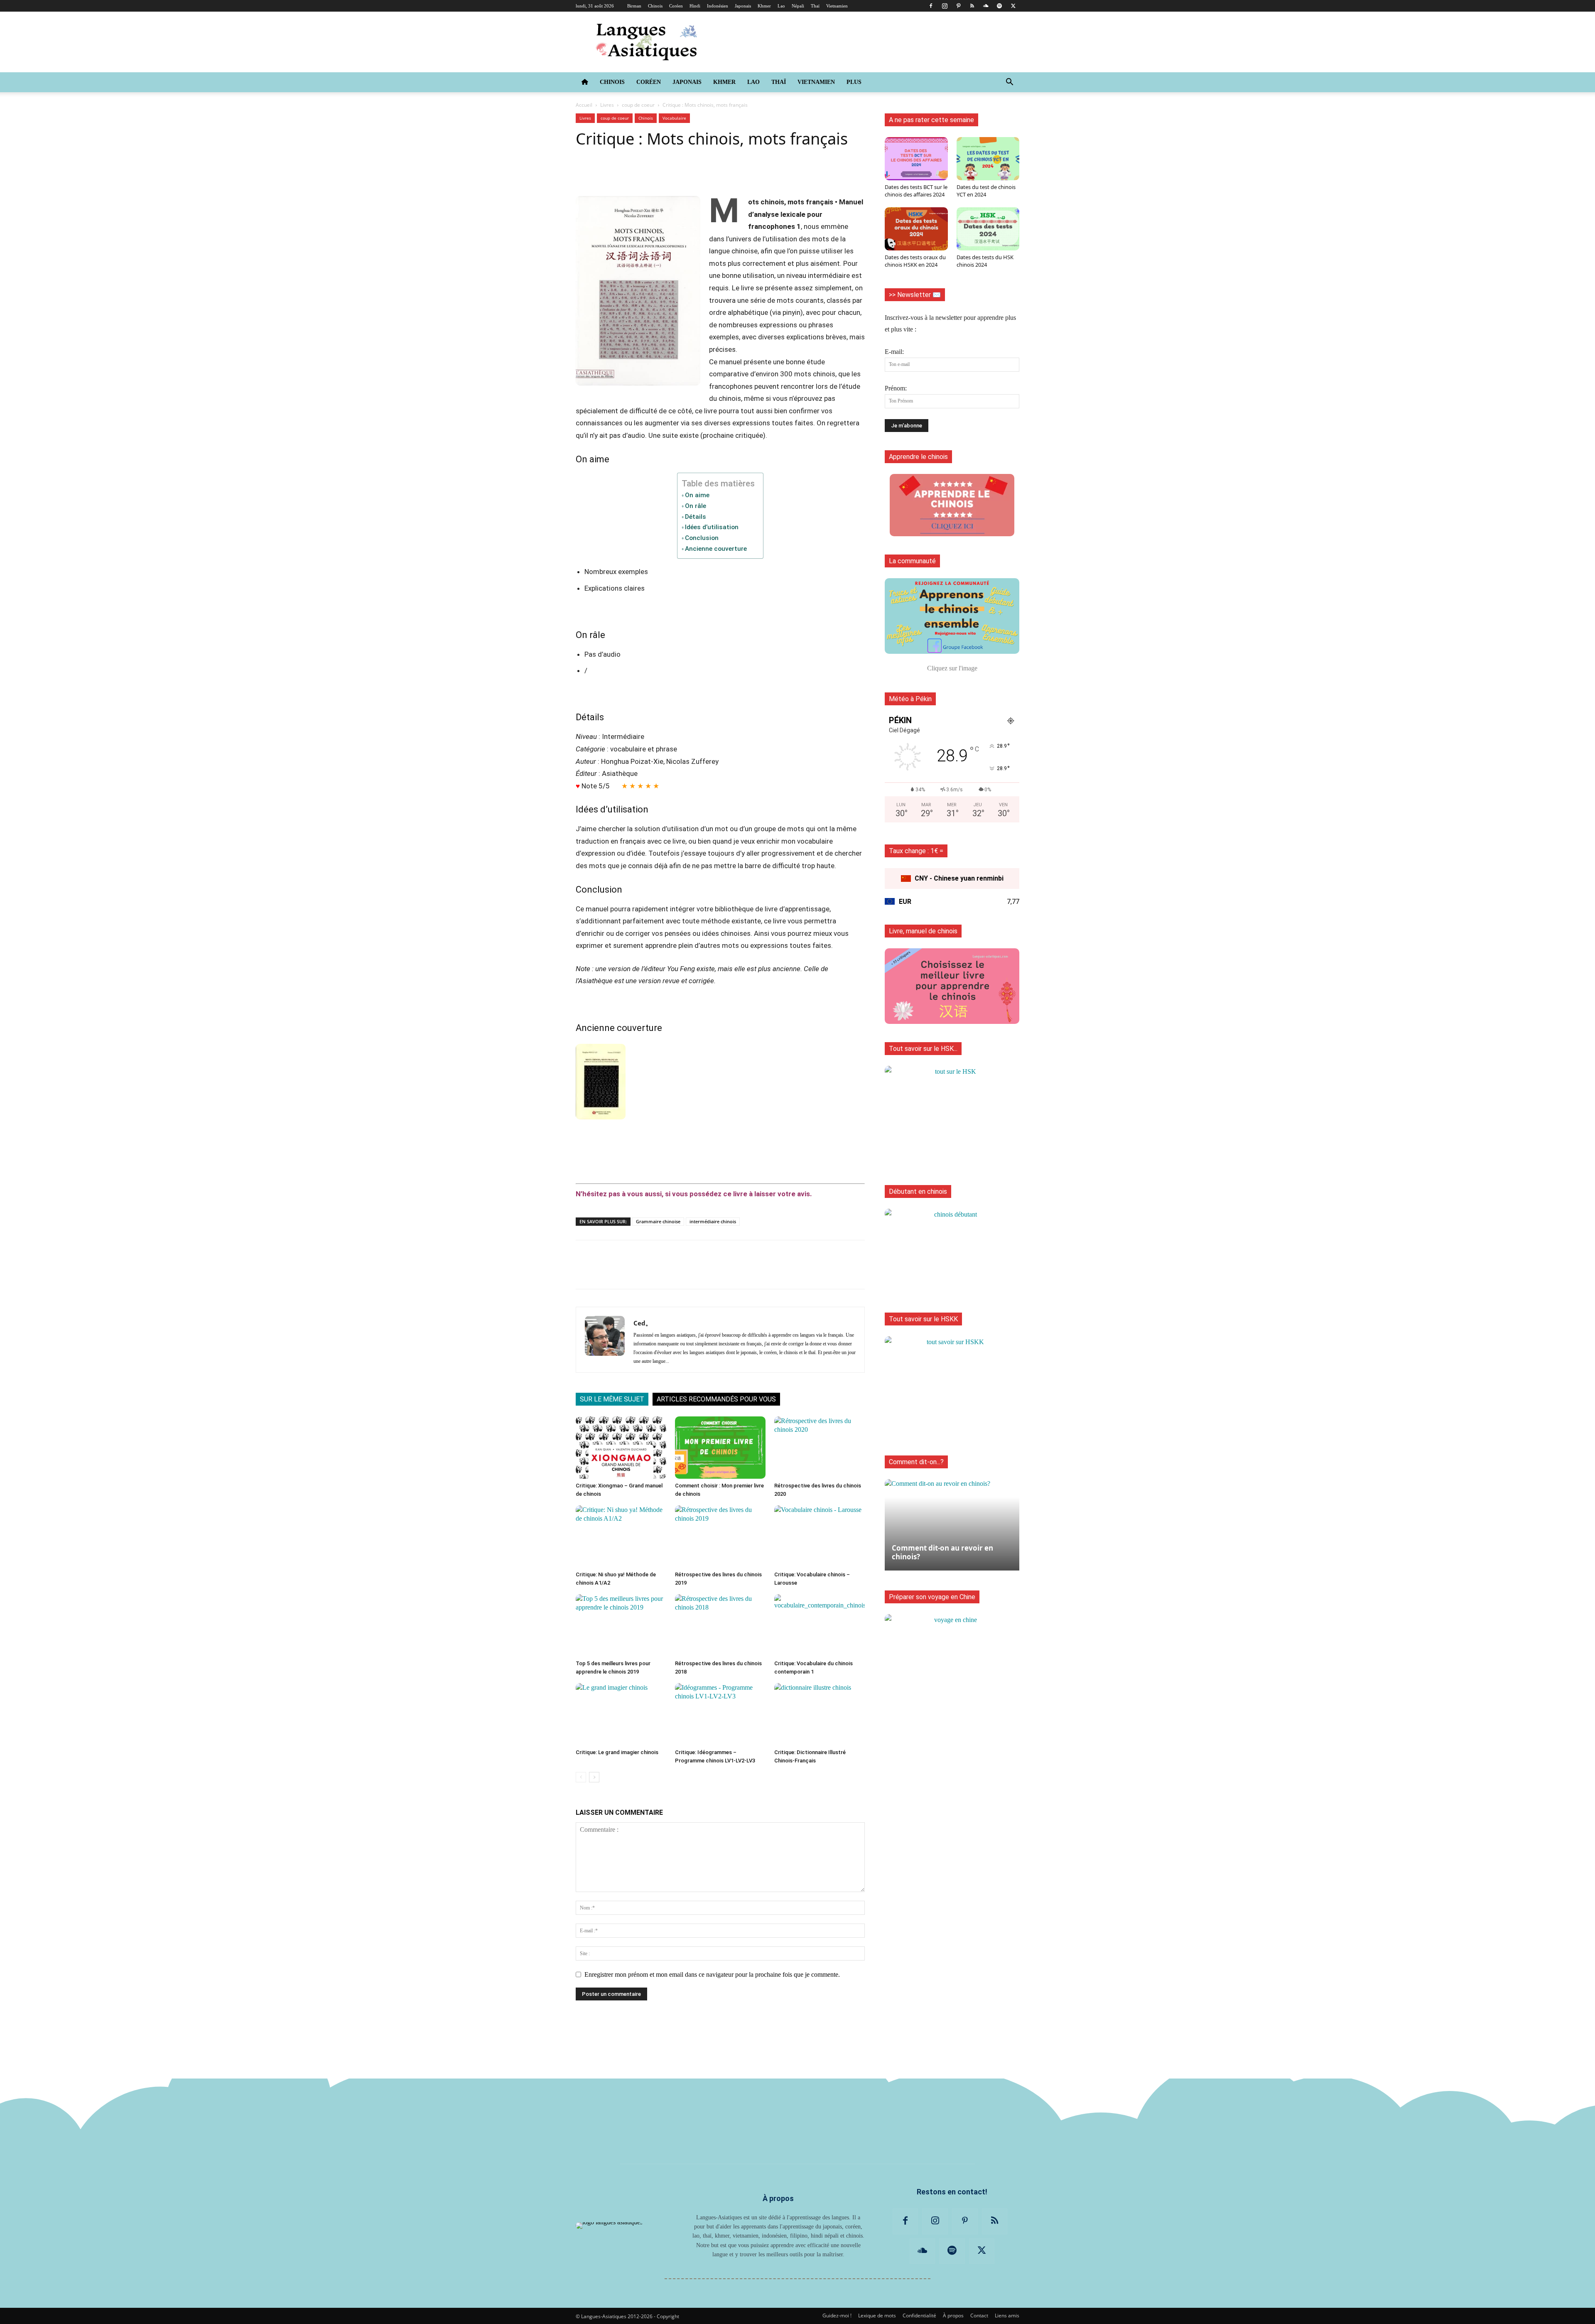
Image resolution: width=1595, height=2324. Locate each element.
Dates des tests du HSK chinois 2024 (985, 261)
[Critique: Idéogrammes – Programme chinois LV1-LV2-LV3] (720, 1714)
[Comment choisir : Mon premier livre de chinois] (720, 1448)
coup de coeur (638, 105)
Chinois (655, 6)
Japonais (743, 6)
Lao (781, 6)
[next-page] (594, 1777)
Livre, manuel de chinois (923, 931)
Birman (634, 6)
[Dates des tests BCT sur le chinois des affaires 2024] (916, 159)
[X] (1013, 6)
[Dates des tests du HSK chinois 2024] (988, 229)
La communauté (912, 561)
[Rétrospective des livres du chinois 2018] (720, 1625)
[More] (1350, 172)
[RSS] (972, 6)
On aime (697, 495)
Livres (607, 105)
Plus (854, 82)
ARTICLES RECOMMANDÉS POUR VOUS (716, 1399)
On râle (696, 506)
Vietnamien (837, 6)
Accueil (584, 105)
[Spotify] (999, 6)
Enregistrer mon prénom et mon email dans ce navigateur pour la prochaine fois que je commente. (712, 1974)
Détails (696, 517)
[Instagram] (945, 6)
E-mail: (894, 352)
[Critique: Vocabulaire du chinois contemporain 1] (820, 1625)
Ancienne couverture (716, 549)
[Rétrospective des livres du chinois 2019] (720, 1536)
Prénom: (896, 388)
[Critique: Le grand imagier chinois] (621, 1714)
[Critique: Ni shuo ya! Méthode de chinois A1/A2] (621, 1536)
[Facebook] (931, 6)
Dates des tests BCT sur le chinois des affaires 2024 (916, 191)
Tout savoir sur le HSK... (923, 1049)
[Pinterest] (958, 6)
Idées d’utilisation (712, 527)
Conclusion (702, 538)
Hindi (695, 6)
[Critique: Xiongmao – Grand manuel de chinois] (621, 1448)
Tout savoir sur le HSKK (923, 1319)
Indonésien (718, 6)
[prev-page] (581, 1777)
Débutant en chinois (918, 1191)
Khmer (764, 6)
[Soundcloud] (986, 6)
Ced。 (643, 1323)
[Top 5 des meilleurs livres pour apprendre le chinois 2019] (621, 1625)
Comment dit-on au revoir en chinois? (942, 1552)
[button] (1009, 83)
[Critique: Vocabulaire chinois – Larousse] (820, 1536)
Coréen (676, 6)
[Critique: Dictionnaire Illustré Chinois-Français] (820, 1714)
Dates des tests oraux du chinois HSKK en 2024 (915, 261)
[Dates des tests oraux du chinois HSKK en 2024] (916, 229)
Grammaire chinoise (658, 1221)
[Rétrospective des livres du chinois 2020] (820, 1448)
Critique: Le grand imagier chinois (617, 1752)
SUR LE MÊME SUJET (612, 1399)
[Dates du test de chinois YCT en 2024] (988, 159)
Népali (798, 6)
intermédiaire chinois (713, 1221)
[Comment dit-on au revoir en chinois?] (952, 1521)
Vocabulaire (674, 118)
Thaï (815, 6)
